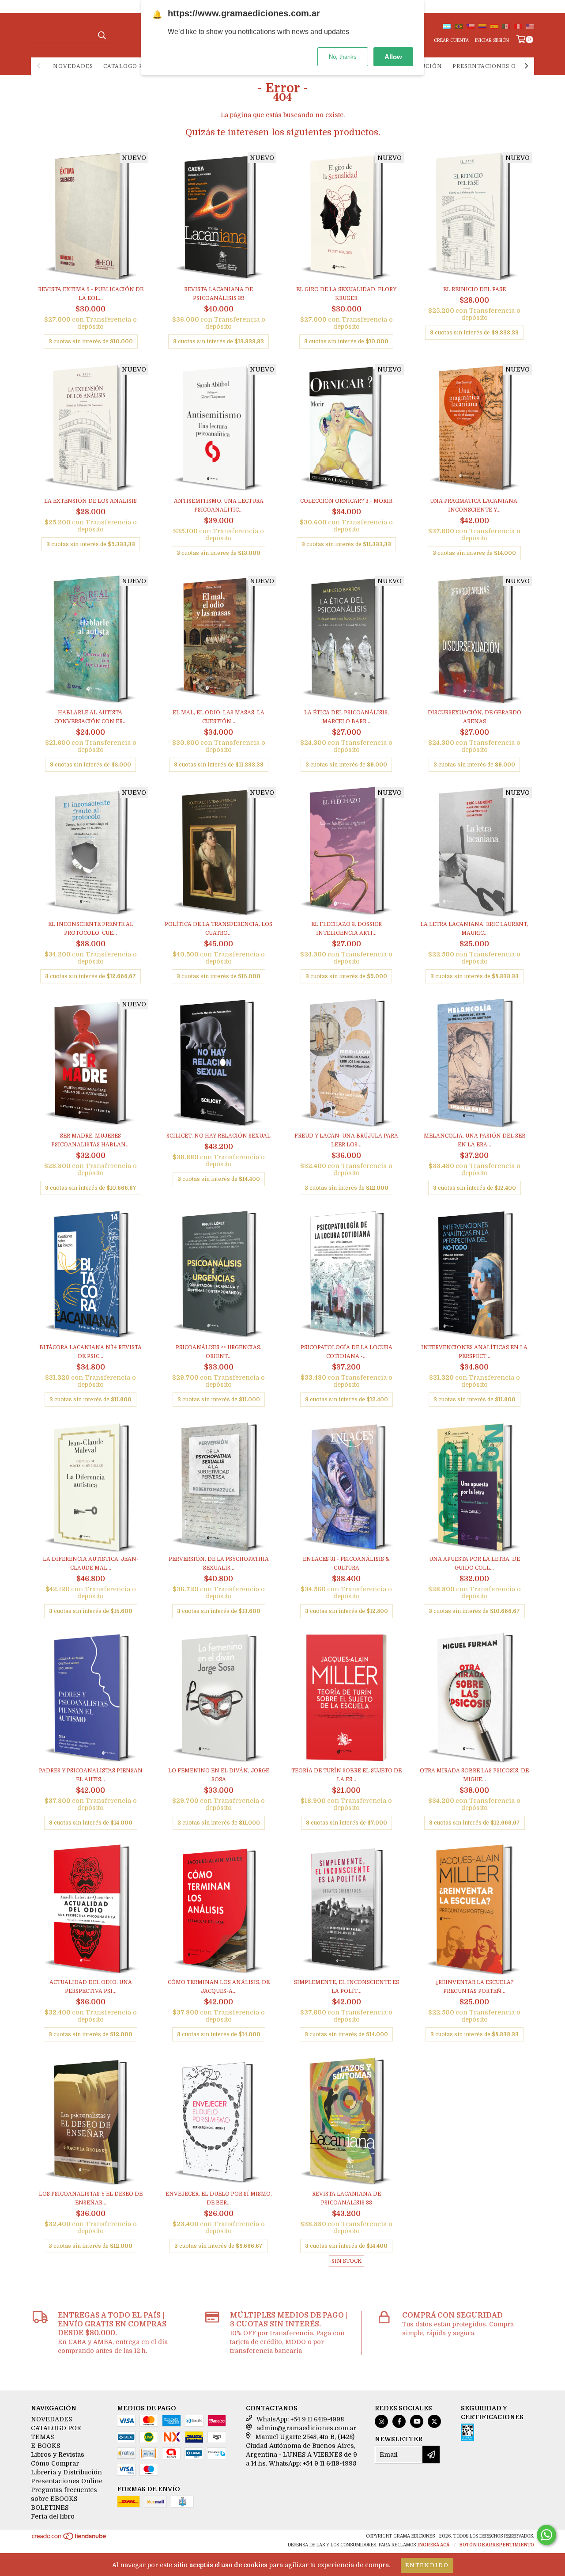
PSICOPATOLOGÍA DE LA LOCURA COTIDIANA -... (347, 1352)
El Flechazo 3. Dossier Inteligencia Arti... (347, 929)
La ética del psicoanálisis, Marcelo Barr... (347, 717)
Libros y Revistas (58, 2455)
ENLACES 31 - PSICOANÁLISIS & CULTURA (346, 1563)
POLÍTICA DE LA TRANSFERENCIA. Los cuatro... (218, 929)
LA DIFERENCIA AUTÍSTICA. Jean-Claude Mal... (91, 1563)
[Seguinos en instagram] (381, 2421)
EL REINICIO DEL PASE (475, 289)
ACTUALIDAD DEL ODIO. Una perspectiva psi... (91, 1987)
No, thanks (343, 57)
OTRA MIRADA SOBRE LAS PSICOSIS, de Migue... (474, 1775)
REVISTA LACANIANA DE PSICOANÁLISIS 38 (347, 2198)
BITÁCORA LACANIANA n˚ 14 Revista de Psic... (90, 1352)
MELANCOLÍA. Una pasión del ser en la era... (475, 1140)
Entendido (427, 2565)
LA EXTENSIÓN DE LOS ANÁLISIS (90, 501)
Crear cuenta (451, 40)
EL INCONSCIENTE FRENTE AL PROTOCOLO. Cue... (91, 929)
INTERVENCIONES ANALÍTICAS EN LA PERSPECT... (474, 1352)
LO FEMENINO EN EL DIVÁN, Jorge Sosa (219, 1775)
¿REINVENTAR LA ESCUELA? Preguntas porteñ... (475, 1987)
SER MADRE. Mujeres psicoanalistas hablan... (90, 1140)
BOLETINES (50, 2508)
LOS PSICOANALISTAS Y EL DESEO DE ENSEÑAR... (91, 2198)
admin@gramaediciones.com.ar (306, 2428)
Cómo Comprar (55, 2463)
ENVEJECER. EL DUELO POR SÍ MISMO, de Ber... (219, 2198)
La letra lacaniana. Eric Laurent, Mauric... (474, 929)
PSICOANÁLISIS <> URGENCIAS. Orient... (218, 1352)
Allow (393, 57)
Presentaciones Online (495, 66)
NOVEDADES (73, 66)
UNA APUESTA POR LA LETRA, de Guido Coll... (475, 1563)
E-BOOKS (45, 2446)
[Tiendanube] (70, 2539)
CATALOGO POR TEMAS (139, 66)
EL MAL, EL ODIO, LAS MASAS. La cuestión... (218, 717)
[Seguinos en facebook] (399, 2421)
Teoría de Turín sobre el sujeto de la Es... (347, 1775)
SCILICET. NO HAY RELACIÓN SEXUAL (218, 1136)
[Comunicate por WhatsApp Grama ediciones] (546, 2535)
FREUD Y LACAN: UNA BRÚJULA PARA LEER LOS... (346, 1140)
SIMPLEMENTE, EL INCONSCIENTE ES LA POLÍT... (347, 1987)
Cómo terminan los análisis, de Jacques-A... (219, 1987)
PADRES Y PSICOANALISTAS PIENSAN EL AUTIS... (91, 1775)
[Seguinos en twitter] (434, 2421)
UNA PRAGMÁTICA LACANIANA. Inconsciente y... (474, 505)
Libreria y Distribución (66, 2472)
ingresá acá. (434, 2545)
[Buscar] (102, 35)
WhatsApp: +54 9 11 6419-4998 (300, 2419)
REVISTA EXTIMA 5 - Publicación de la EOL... (91, 294)
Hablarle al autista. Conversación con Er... (90, 717)
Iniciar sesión (492, 40)
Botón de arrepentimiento (497, 2545)
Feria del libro (53, 2516)
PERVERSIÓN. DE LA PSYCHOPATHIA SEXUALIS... (219, 1563)
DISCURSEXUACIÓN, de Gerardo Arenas (475, 717)
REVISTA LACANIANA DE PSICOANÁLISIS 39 (218, 294)
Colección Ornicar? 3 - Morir (346, 501)
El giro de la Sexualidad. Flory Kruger (346, 294)
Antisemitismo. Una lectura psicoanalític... (219, 505)
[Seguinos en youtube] (417, 2421)
